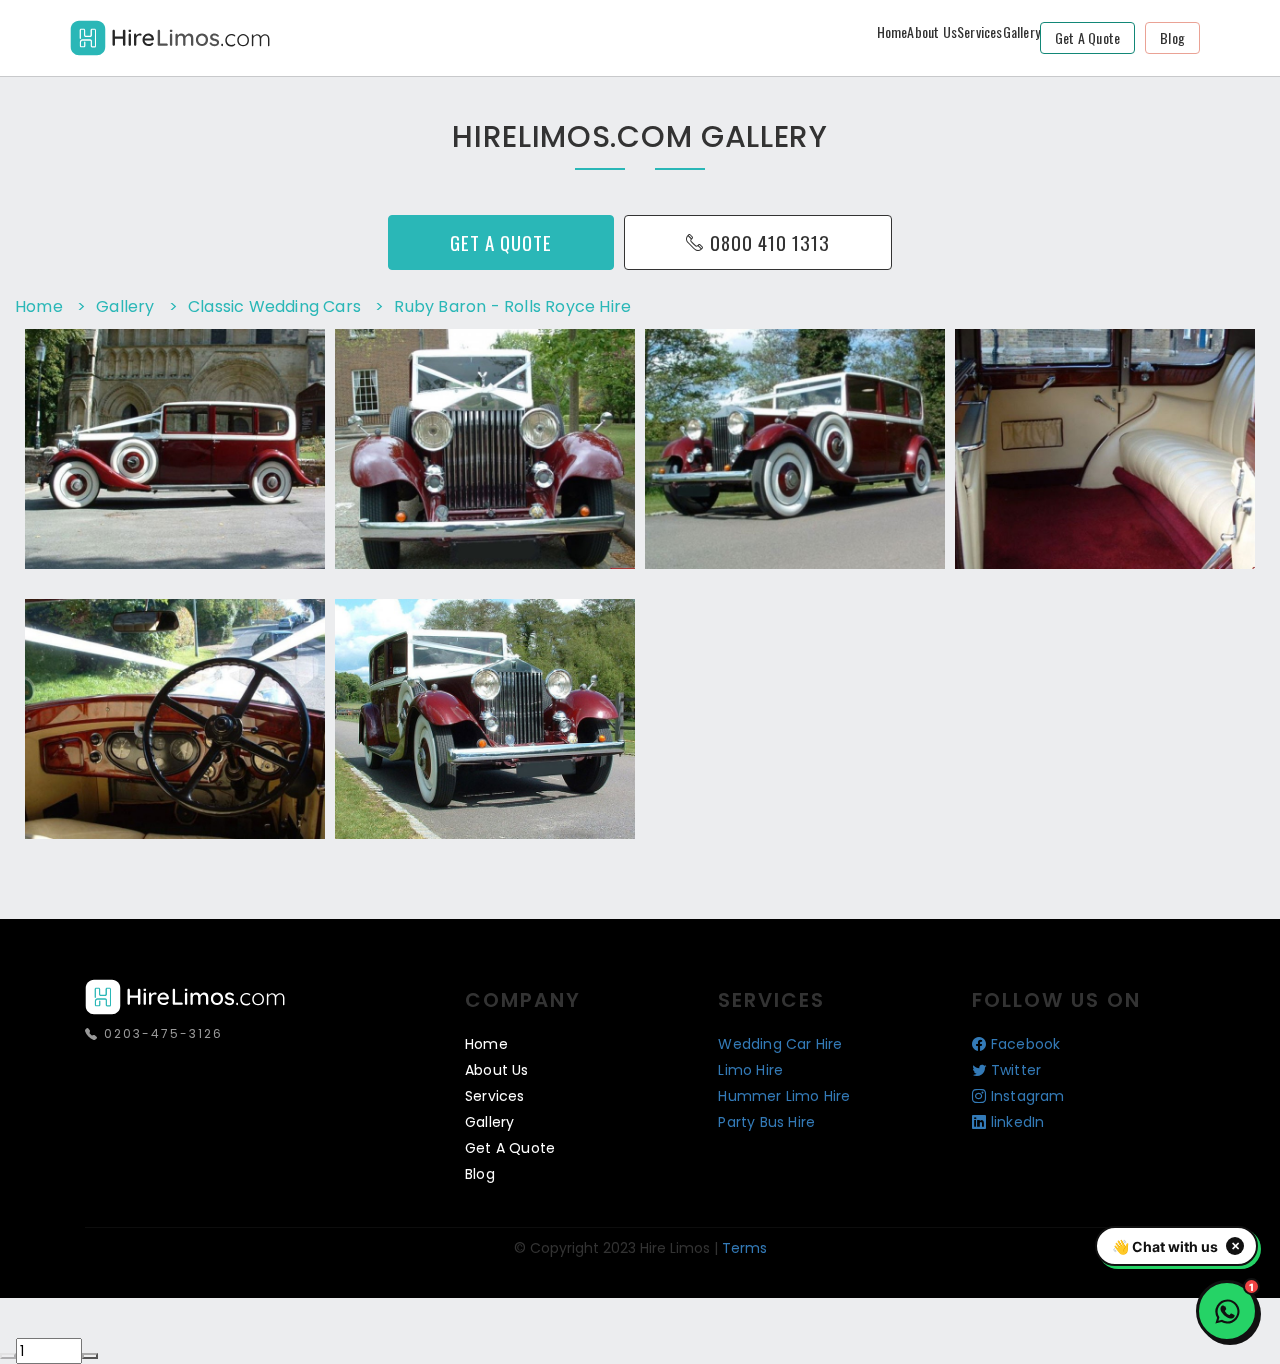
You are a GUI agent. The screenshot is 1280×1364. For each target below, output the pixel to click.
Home (892, 31)
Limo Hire (750, 1070)
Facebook (1026, 1044)
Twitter (1016, 1070)
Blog (1172, 37)
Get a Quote (1087, 37)
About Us (932, 31)
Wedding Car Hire (780, 1044)
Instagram (1028, 1096)
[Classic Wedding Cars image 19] (290, 548)
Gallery (1021, 31)
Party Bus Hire (766, 1122)
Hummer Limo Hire (784, 1096)
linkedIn (1018, 1122)
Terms (744, 1248)
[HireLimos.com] (170, 35)
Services (980, 31)
